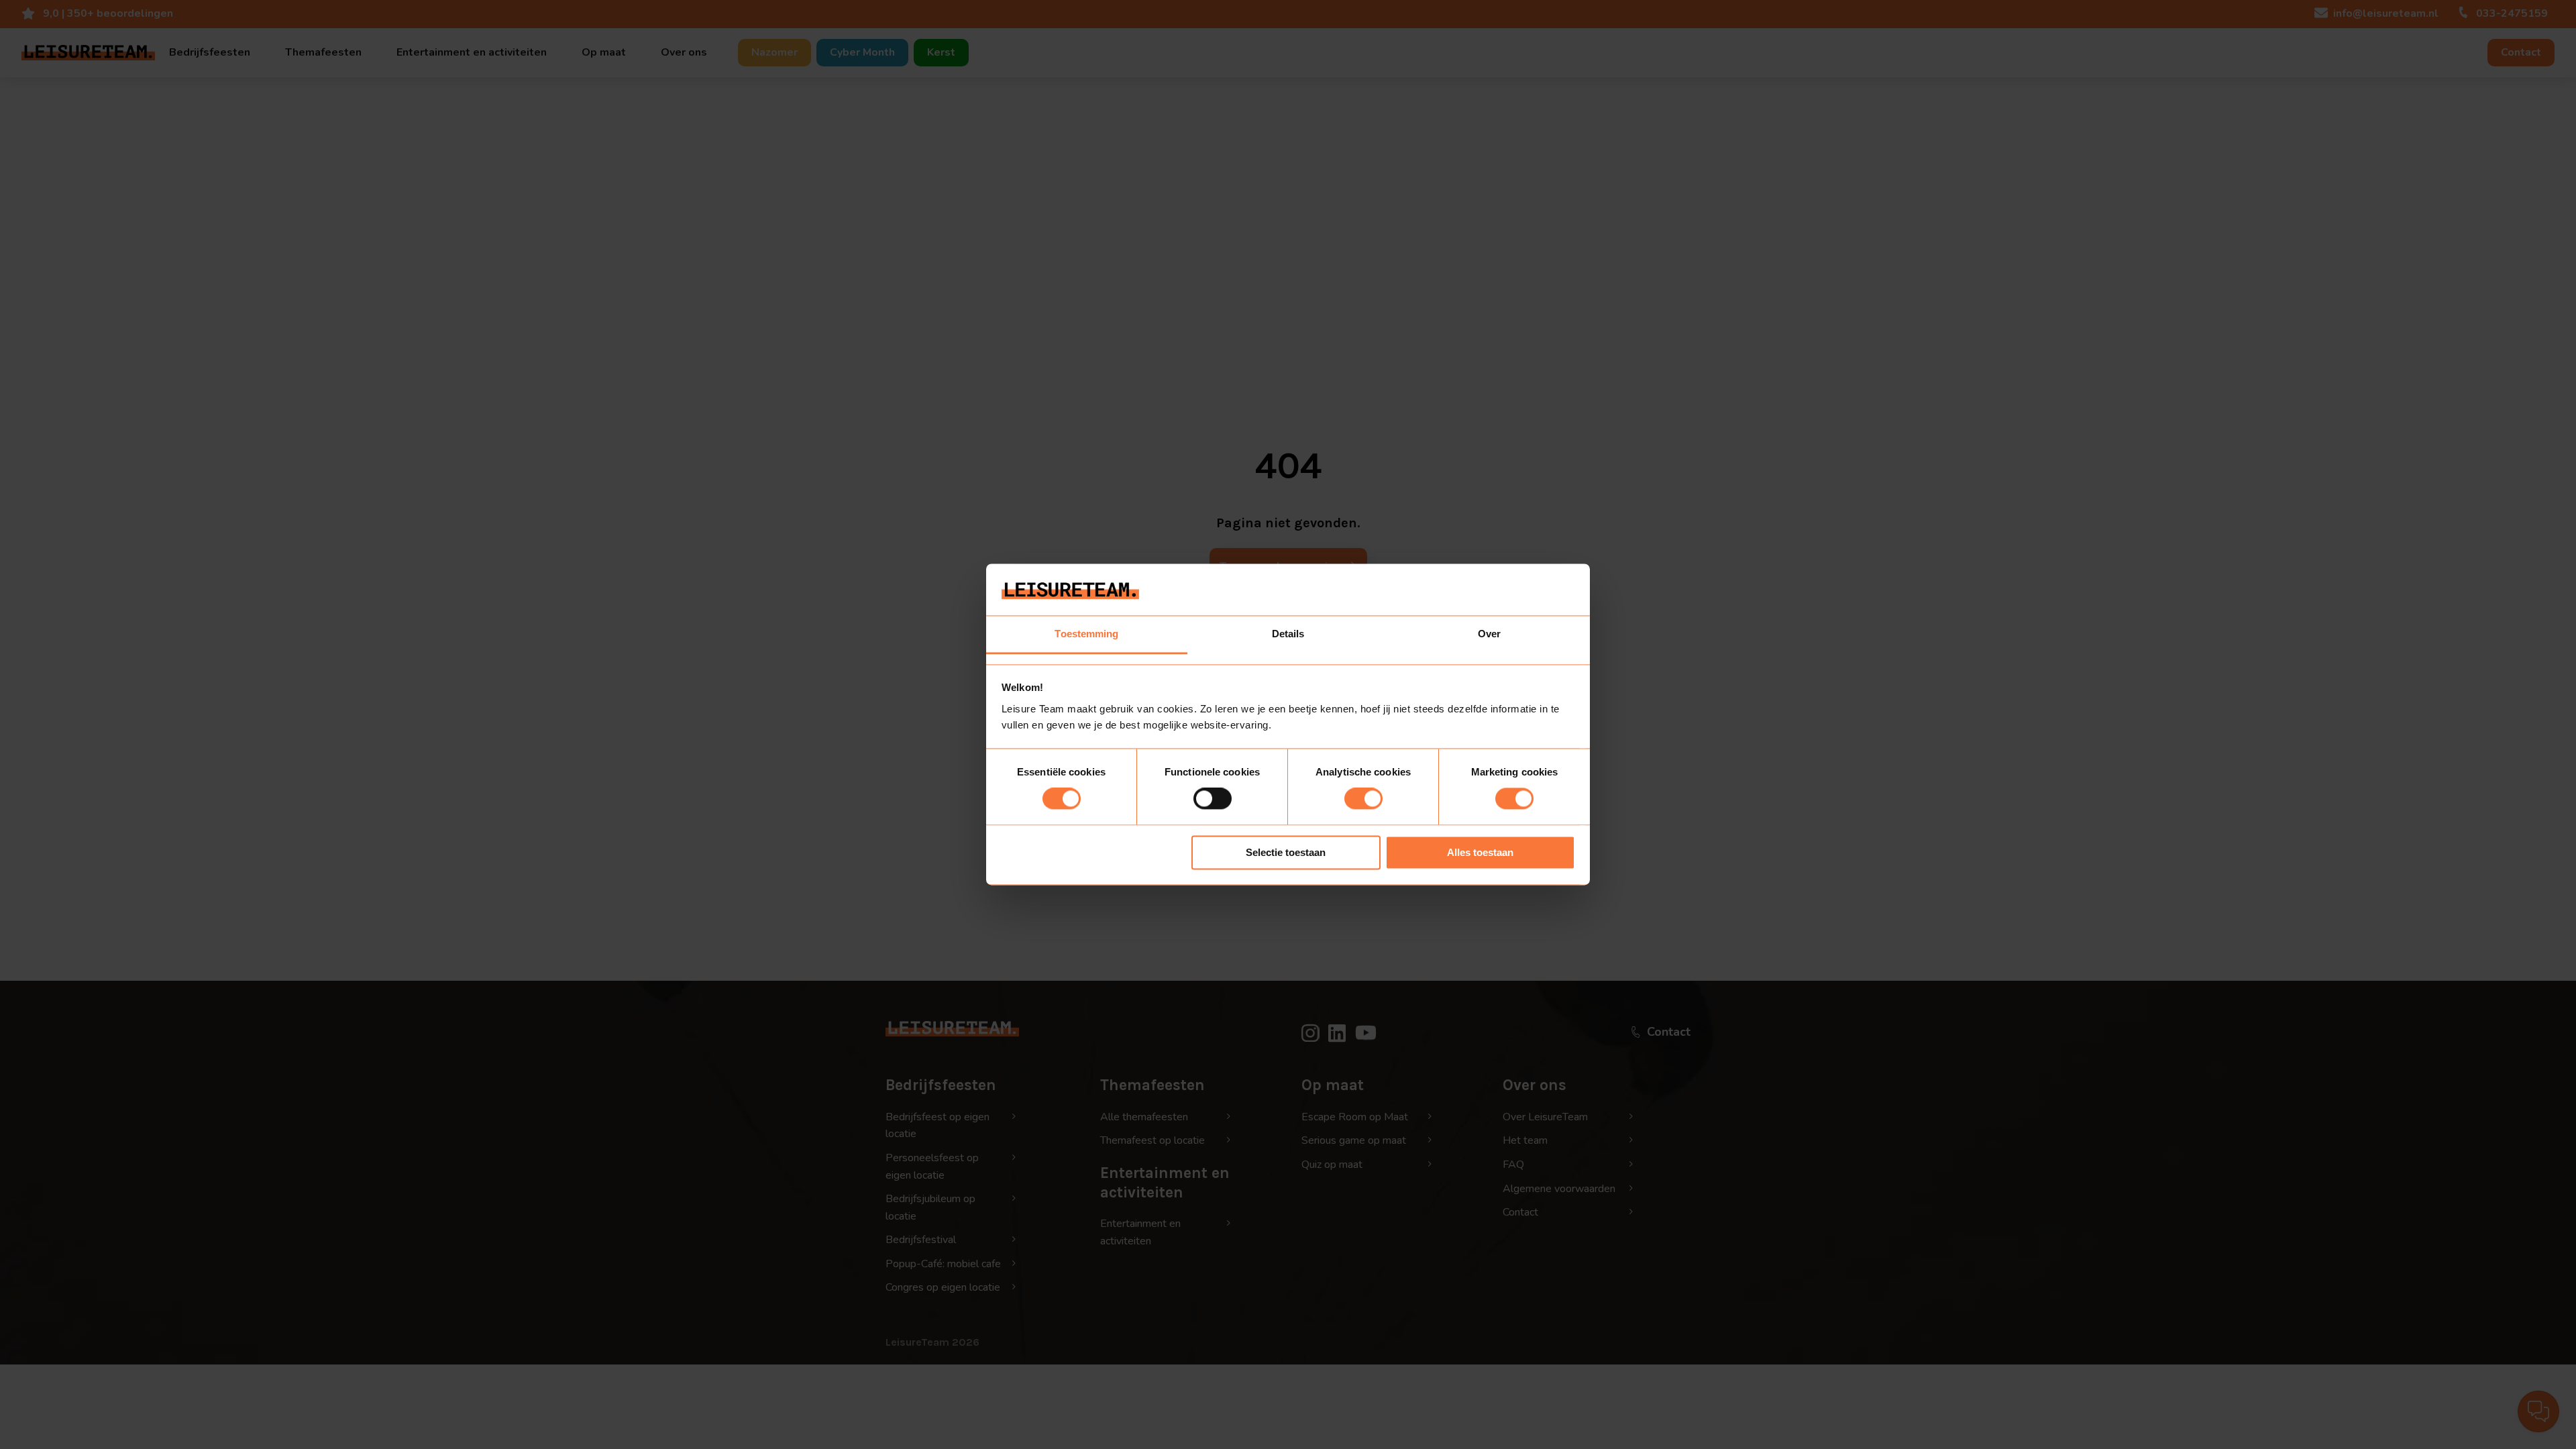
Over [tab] (1489, 634)
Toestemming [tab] (1086, 634)
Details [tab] (1288, 634)
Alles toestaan (1480, 852)
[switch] (1213, 799)
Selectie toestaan (1286, 852)
